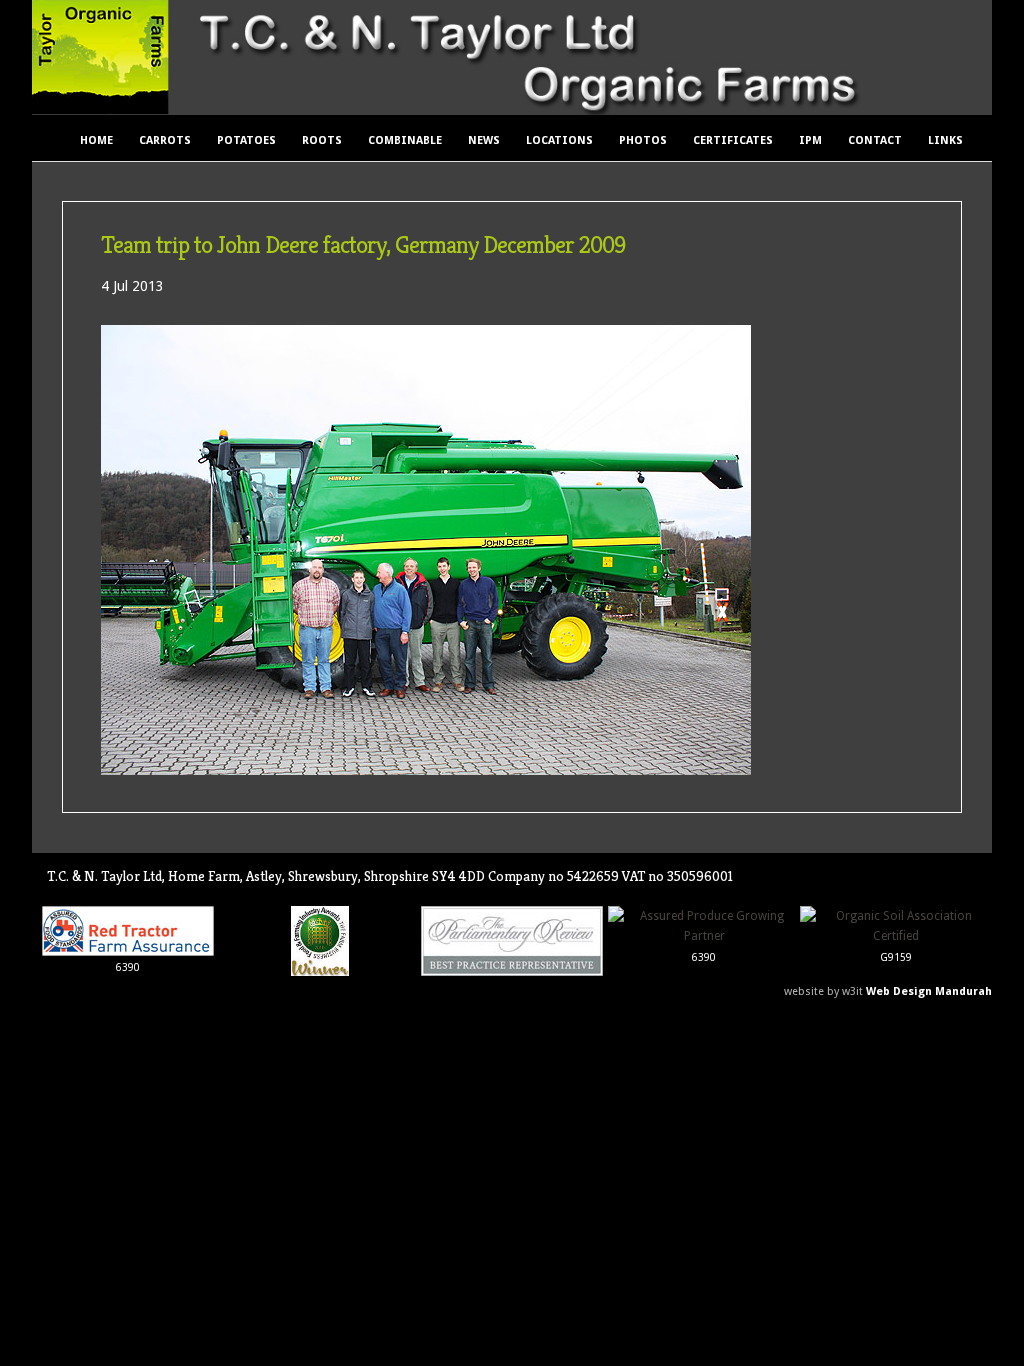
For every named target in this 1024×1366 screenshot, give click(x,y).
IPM (810, 140)
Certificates (733, 140)
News (484, 140)
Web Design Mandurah (929, 991)
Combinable (405, 140)
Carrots (165, 140)
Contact (875, 140)
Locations (559, 140)
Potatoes (246, 140)
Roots (322, 140)
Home (96, 140)
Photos (643, 140)
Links (945, 140)
